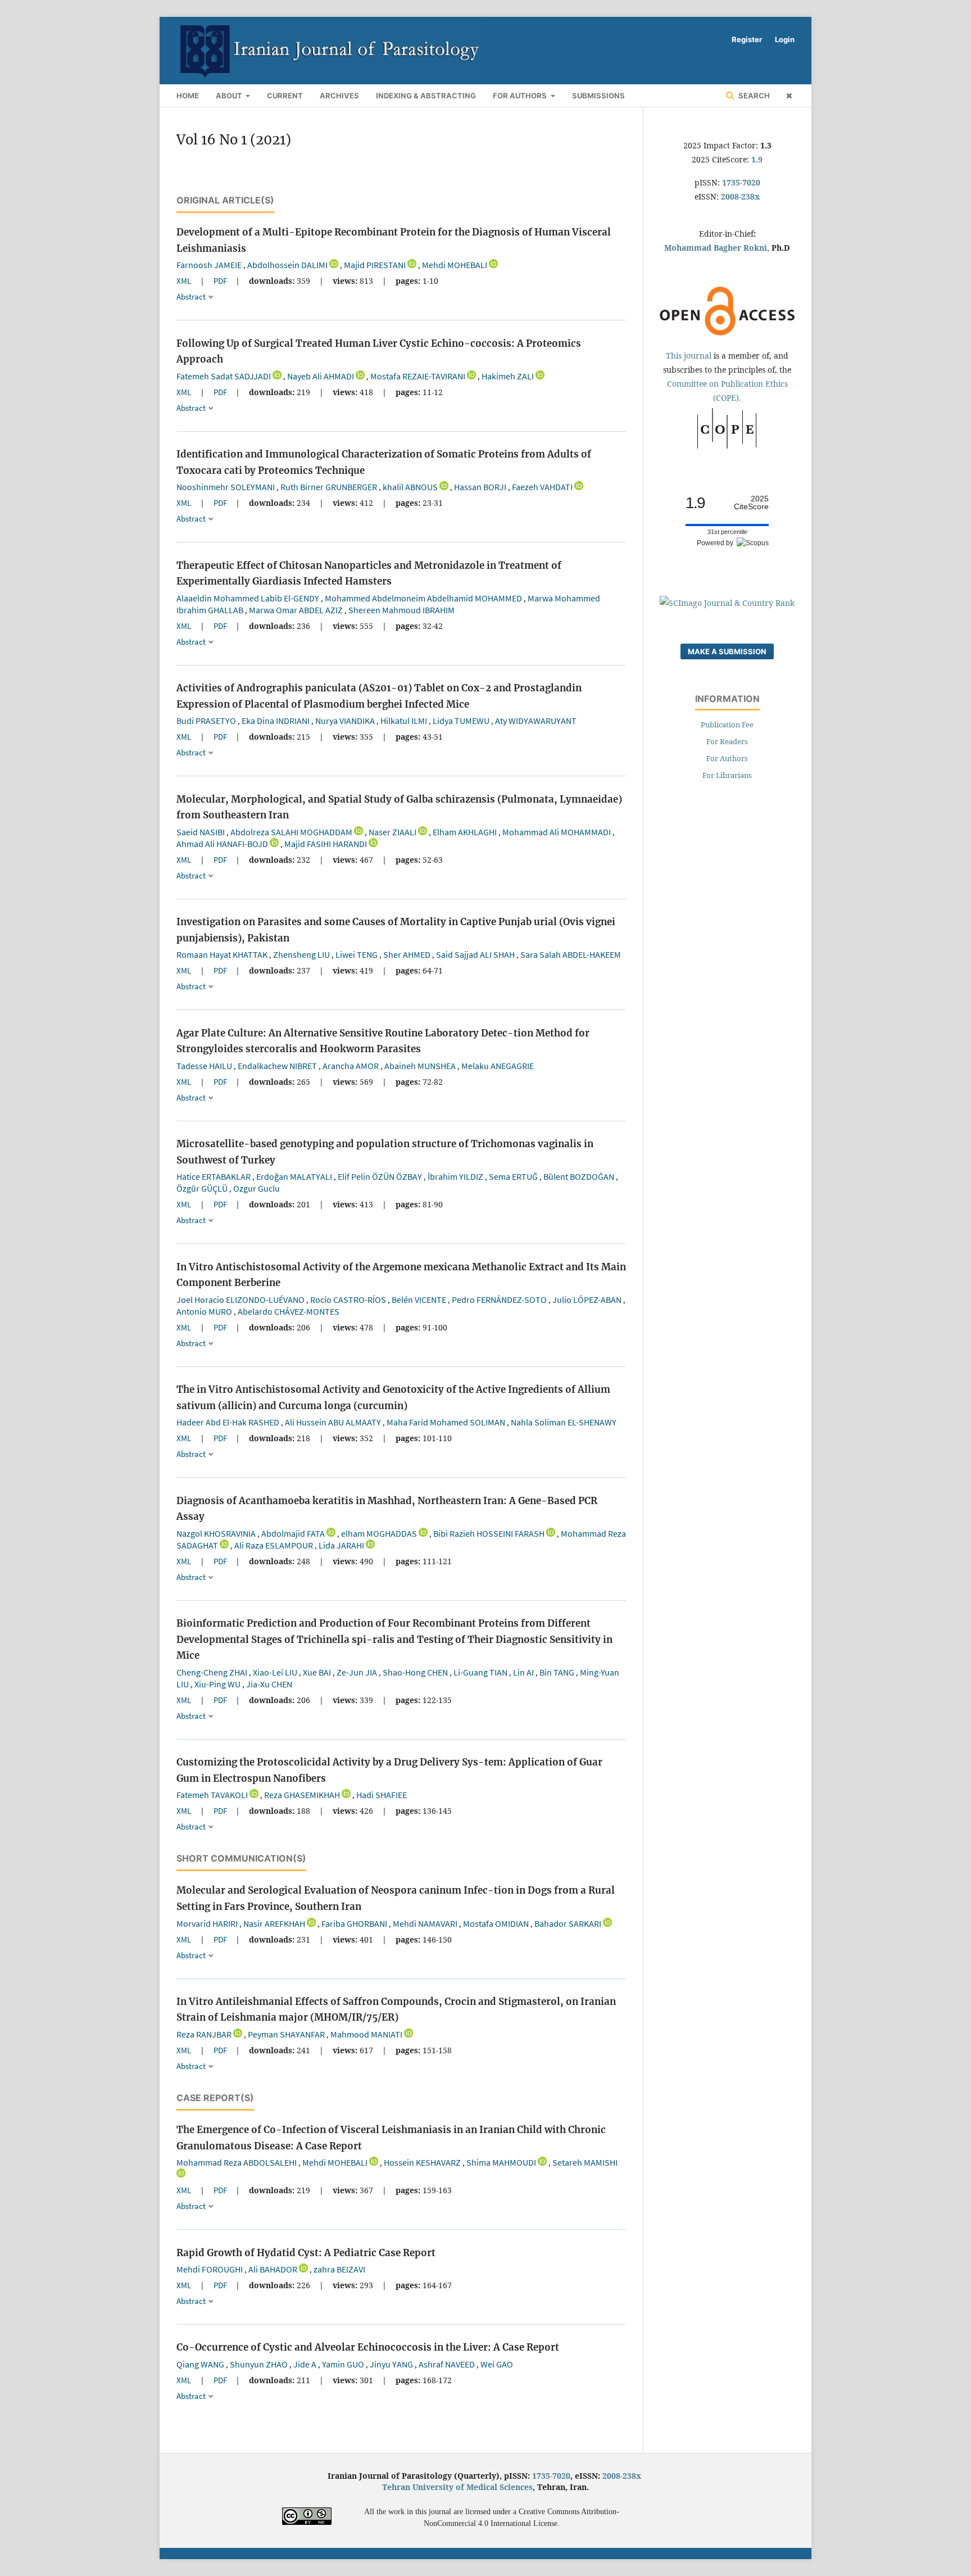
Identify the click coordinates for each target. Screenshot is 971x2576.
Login (785, 39)
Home (188, 96)
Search (753, 96)
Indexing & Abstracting (426, 96)
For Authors (521, 96)
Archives (339, 96)
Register (747, 39)
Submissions (598, 96)
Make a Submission (727, 651)
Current (285, 96)
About (230, 96)
